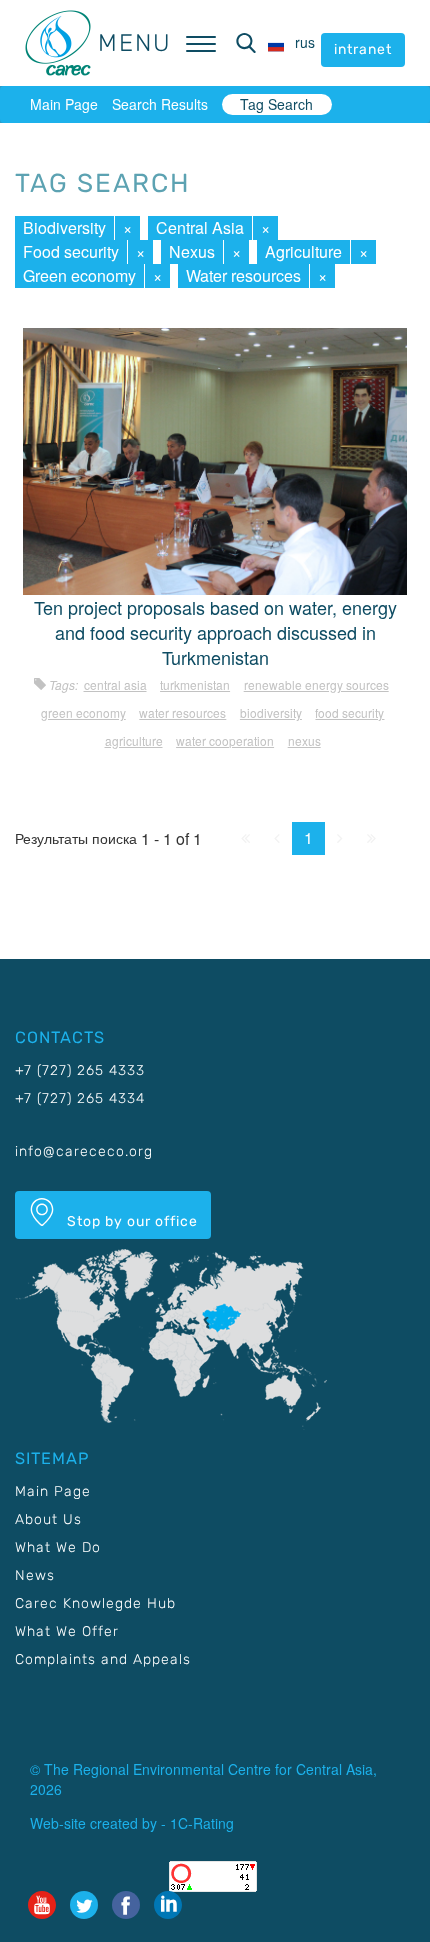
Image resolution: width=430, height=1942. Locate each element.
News (35, 1575)
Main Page (64, 104)
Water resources (243, 275)
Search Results (160, 104)
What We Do (58, 1547)
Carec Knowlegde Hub (95, 1603)
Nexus (192, 251)
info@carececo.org (84, 1151)
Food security (71, 251)
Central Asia (200, 227)
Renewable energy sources (316, 684)
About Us (48, 1519)
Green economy (79, 275)
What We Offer (67, 1631)
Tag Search (276, 104)
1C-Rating (202, 1823)
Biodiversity (64, 227)
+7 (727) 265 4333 (80, 1070)
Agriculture (303, 251)
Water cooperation (225, 740)
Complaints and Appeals (103, 1659)
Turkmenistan (195, 684)
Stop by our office (130, 1221)
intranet (363, 49)
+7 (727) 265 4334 (80, 1098)
